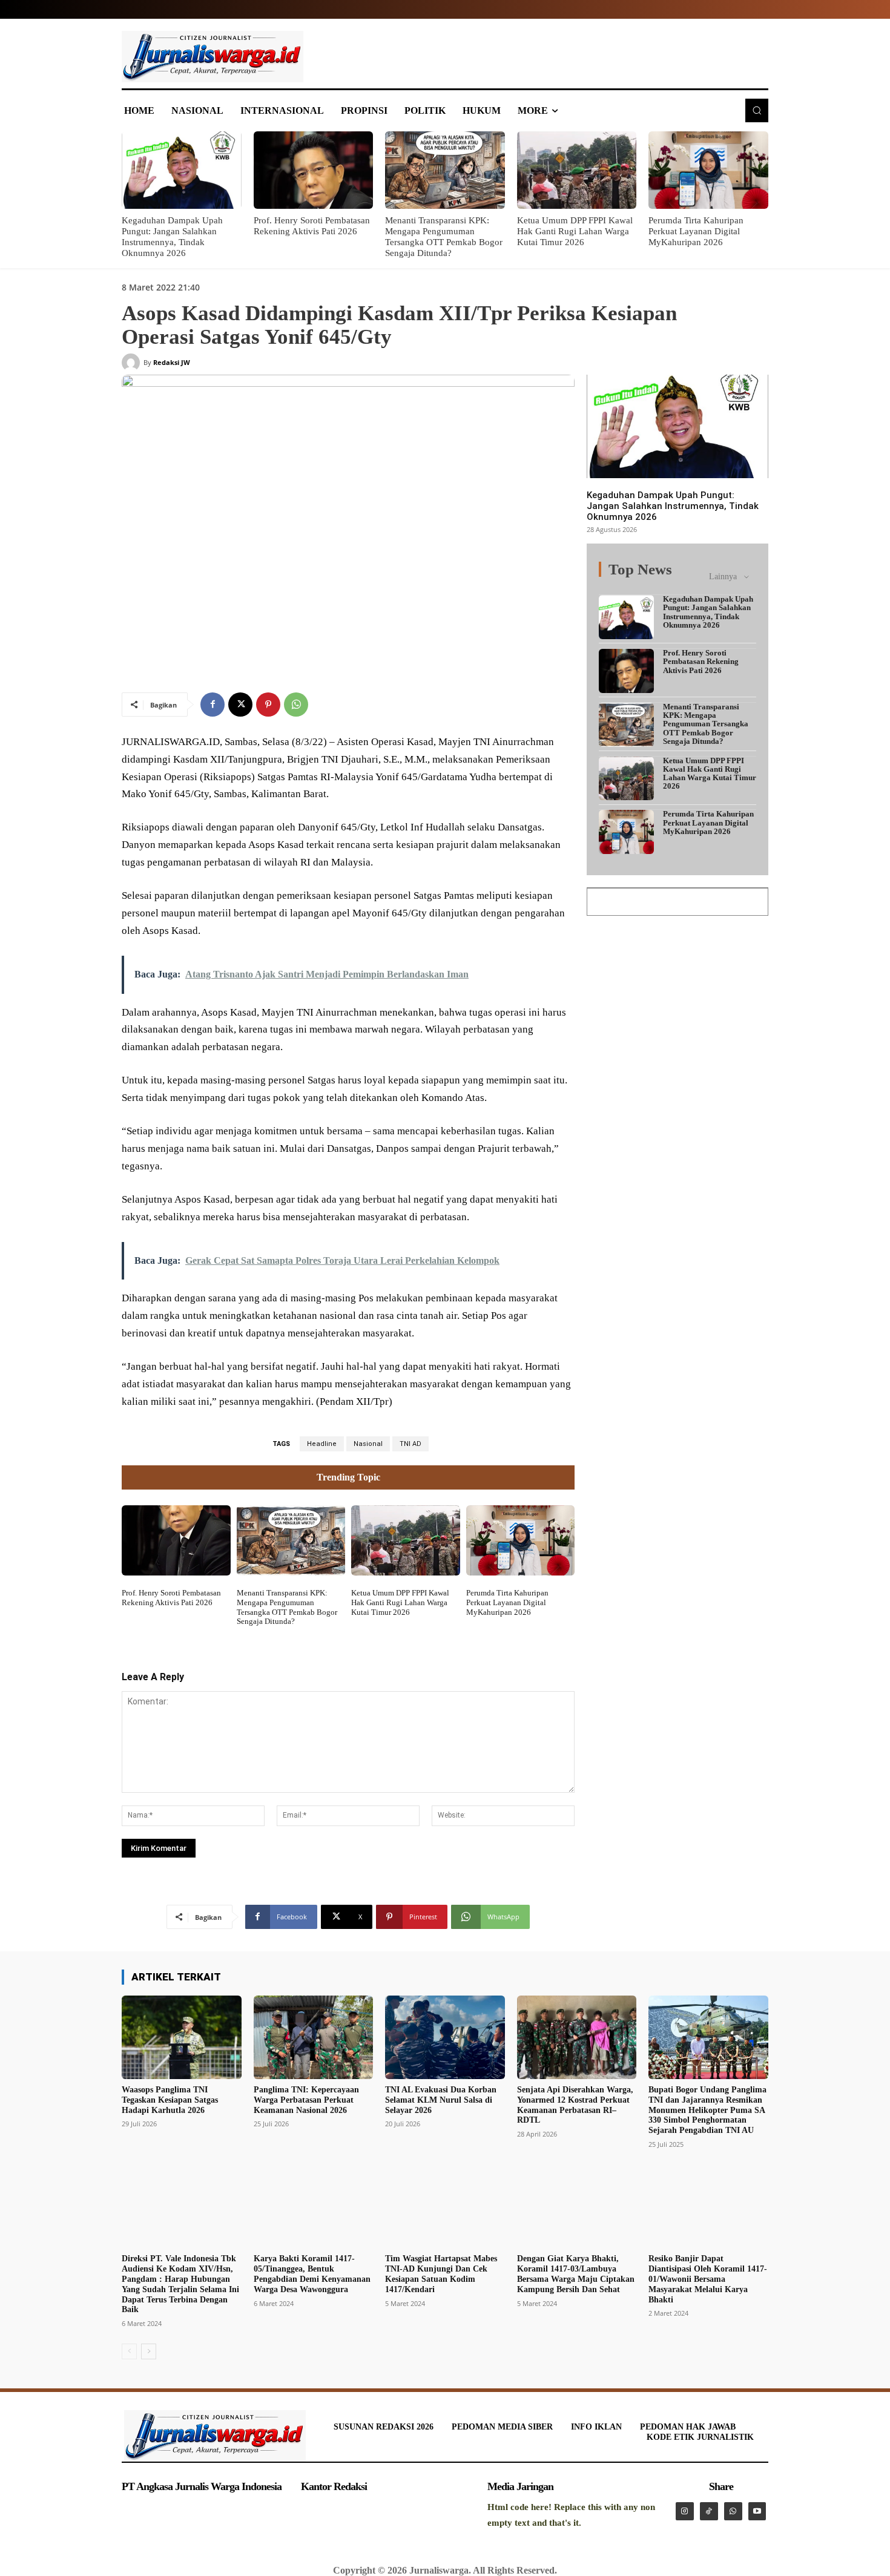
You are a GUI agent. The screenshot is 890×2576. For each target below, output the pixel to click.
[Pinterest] (268, 705)
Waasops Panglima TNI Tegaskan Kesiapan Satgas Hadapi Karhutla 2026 (170, 2100)
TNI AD (410, 1444)
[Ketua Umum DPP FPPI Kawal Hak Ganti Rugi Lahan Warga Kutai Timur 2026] (577, 170)
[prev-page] (129, 2351)
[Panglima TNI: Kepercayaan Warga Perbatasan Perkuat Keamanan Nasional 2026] (314, 2037)
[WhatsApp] (296, 705)
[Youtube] (757, 2511)
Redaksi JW (172, 362)
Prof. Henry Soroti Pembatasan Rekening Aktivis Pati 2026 (171, 1598)
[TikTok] (709, 2511)
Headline (322, 1444)
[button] (757, 110)
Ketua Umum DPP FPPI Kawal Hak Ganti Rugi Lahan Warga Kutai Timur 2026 (575, 231)
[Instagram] (685, 2511)
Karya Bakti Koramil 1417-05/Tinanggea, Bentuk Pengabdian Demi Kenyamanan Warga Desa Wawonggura (312, 2274)
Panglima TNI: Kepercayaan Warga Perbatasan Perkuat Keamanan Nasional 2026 (306, 2100)
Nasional (368, 1444)
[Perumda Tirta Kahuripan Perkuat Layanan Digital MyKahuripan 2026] (708, 170)
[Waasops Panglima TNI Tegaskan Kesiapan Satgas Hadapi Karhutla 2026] (182, 2037)
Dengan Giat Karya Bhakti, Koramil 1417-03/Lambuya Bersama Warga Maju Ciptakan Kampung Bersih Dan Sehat (576, 2274)
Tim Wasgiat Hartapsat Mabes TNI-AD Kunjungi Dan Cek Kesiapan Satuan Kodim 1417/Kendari (441, 2274)
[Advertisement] (677, 1004)
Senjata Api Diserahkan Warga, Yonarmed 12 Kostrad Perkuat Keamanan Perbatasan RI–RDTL (575, 2105)
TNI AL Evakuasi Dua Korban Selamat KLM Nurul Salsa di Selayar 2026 (441, 2100)
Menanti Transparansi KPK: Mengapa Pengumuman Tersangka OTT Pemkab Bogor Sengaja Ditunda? (287, 1607)
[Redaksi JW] (133, 363)
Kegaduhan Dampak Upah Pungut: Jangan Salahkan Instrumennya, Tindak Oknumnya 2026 (673, 506)
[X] (240, 705)
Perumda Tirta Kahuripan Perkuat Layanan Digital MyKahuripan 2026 (696, 231)
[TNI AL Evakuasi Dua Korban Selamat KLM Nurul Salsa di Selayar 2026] (445, 2037)
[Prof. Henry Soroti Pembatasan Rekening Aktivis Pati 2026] (314, 170)
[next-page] (149, 2351)
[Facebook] (213, 705)
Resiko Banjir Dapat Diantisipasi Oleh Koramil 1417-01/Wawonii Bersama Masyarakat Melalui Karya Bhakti (708, 2279)
